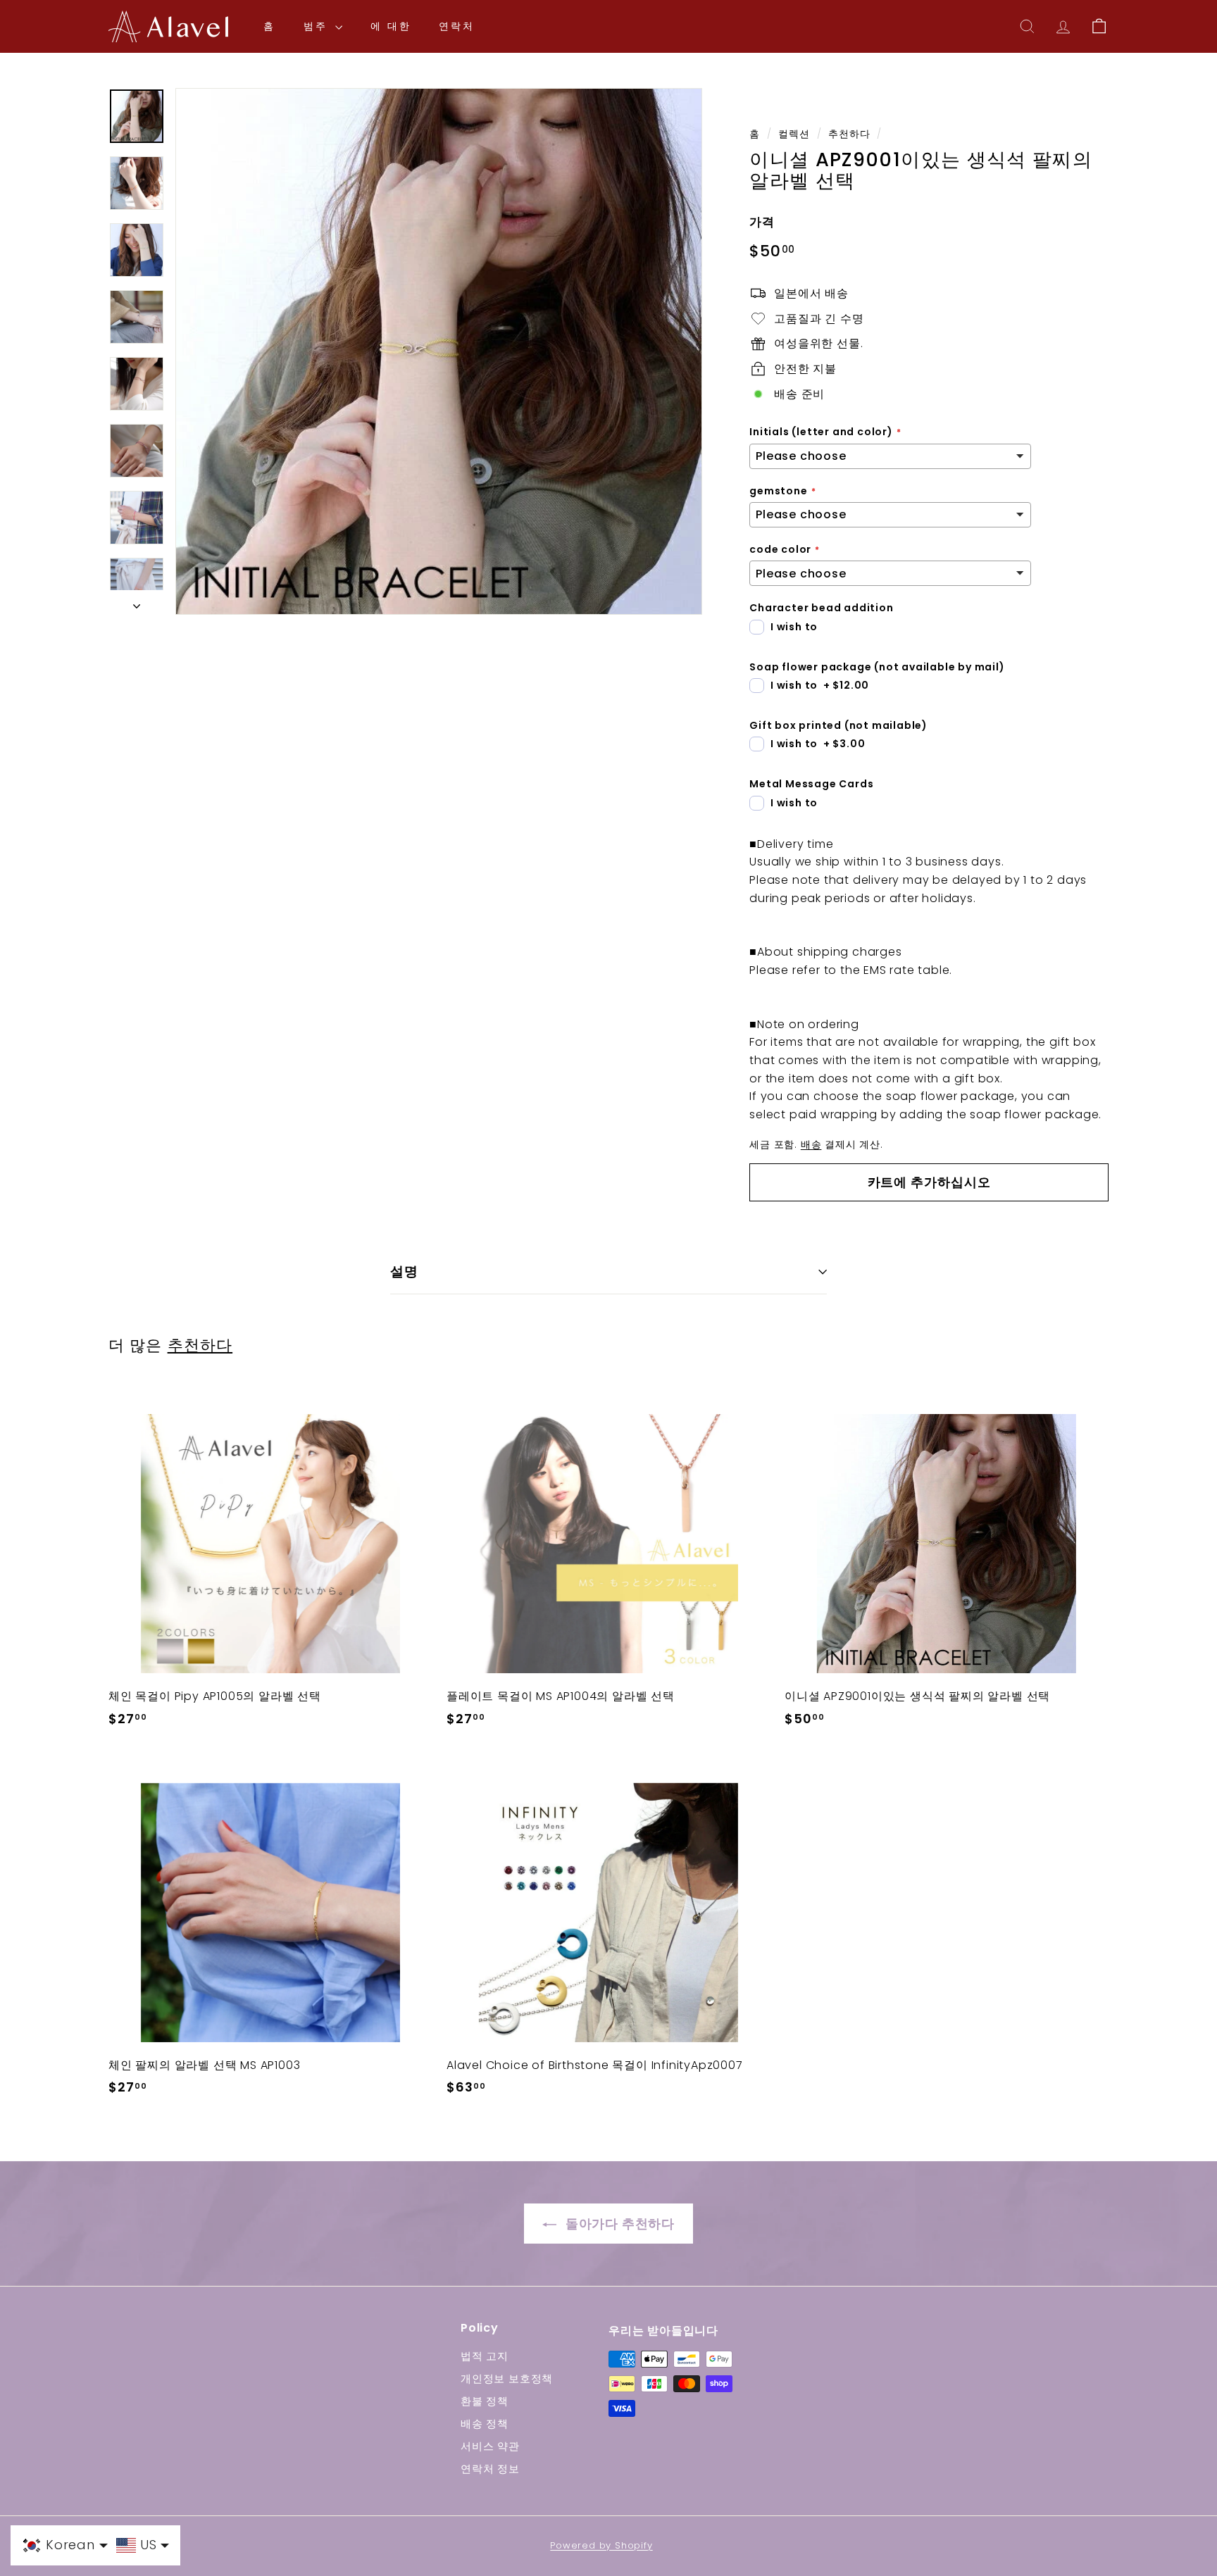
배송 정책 (485, 2424)
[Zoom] (439, 351)
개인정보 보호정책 (507, 2378)
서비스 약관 (490, 2446)
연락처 (456, 26)
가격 (762, 222)
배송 (811, 1145)
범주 (318, 26)
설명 (404, 1271)
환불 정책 (485, 2401)
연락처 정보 (490, 2469)
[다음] (137, 603)
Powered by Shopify (601, 2545)
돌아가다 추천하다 (618, 2224)
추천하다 (849, 134)
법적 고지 (485, 2356)
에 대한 (391, 26)
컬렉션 (794, 134)
